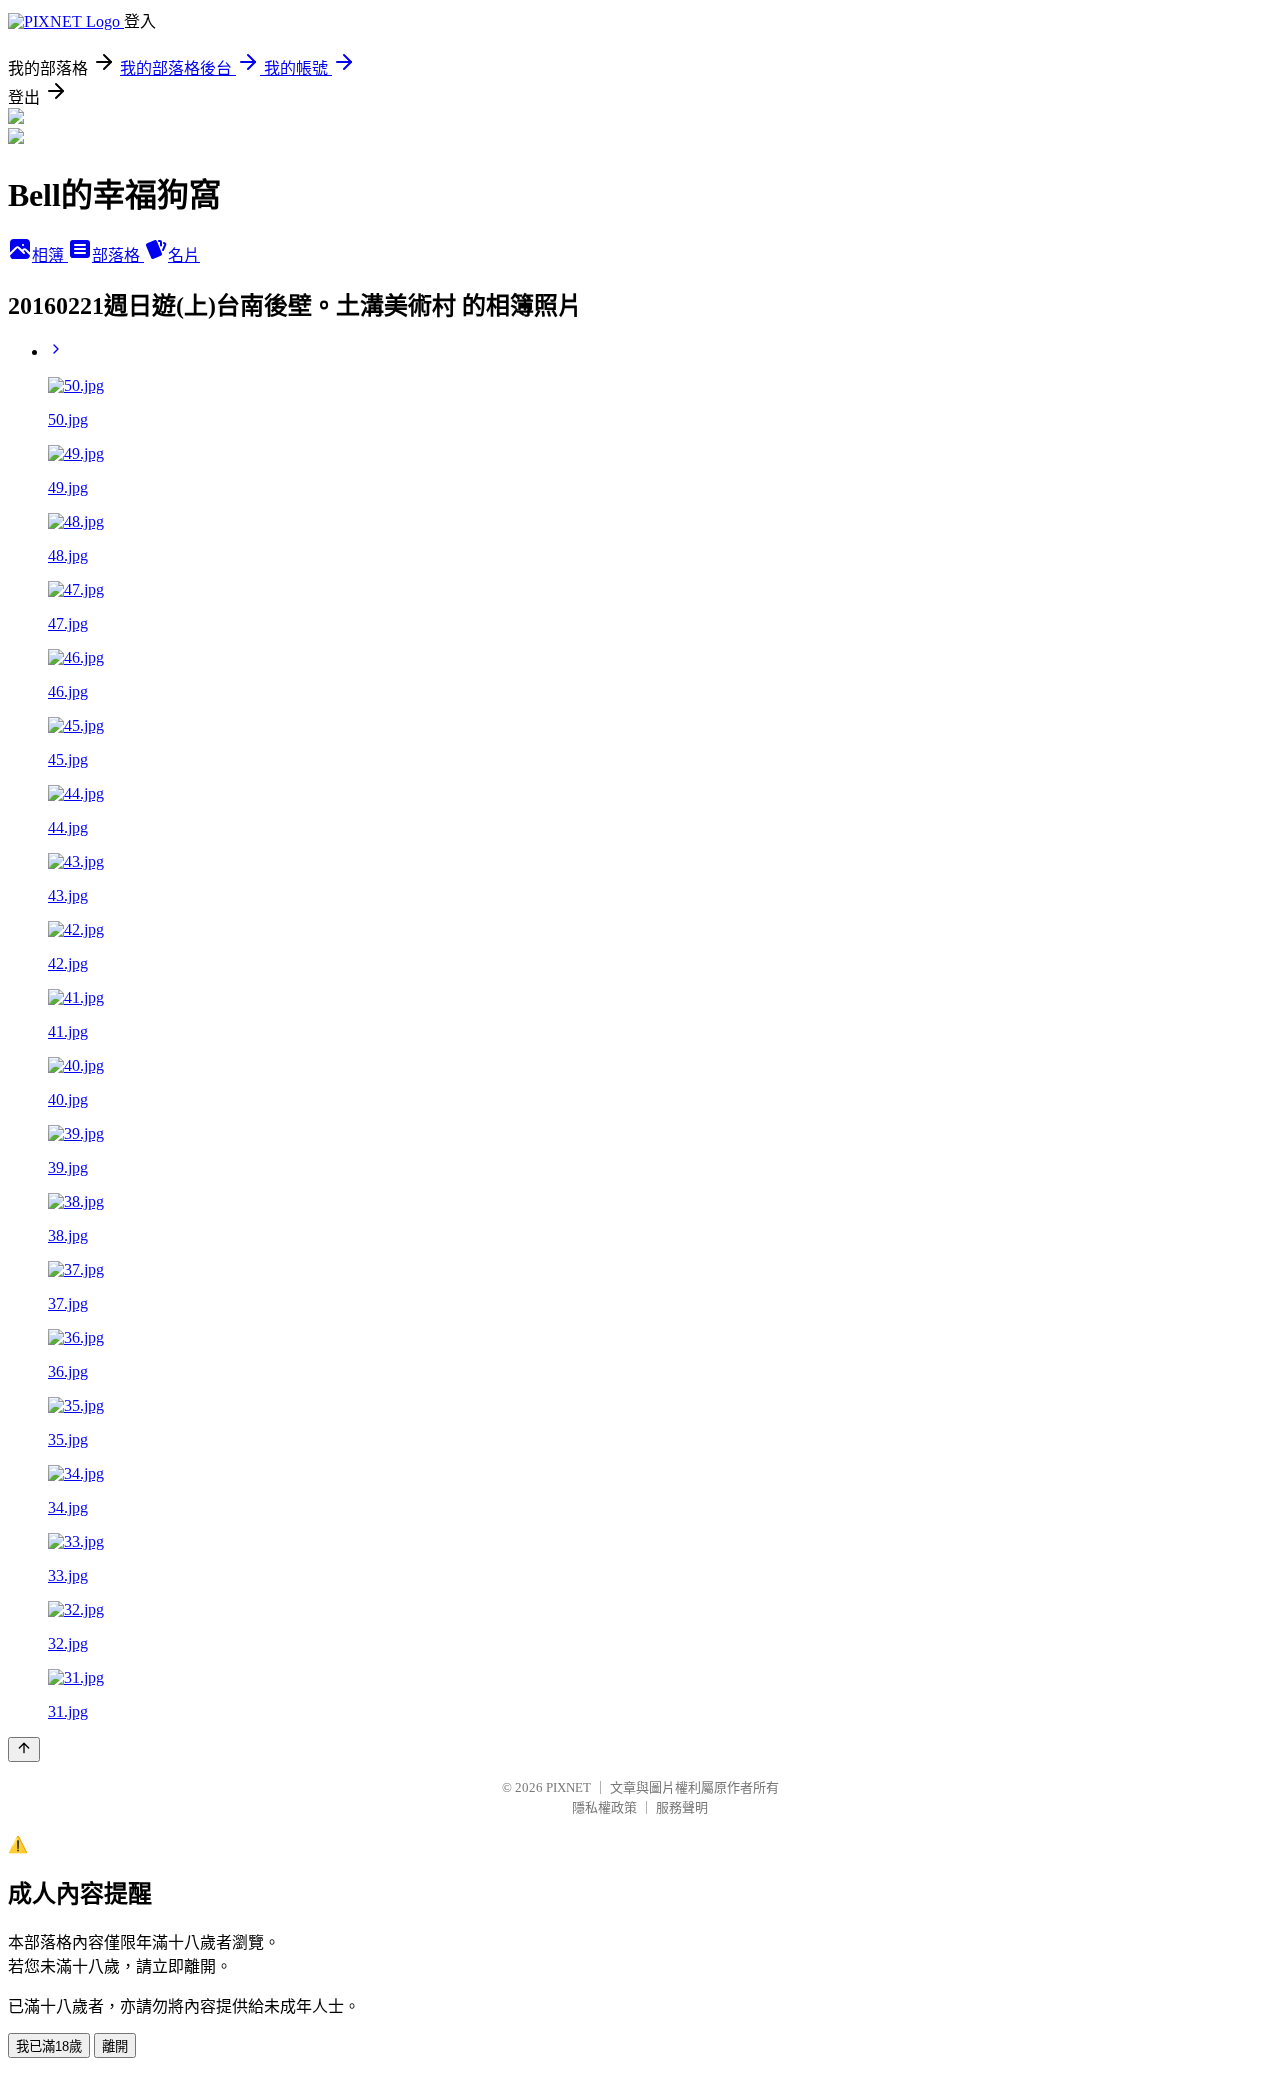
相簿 (50, 255)
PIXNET (568, 1787)
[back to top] (24, 1749)
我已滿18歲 (49, 2046)
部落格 (118, 255)
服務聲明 (682, 1807)
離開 (115, 2046)
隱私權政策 (604, 1807)
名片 (184, 255)
